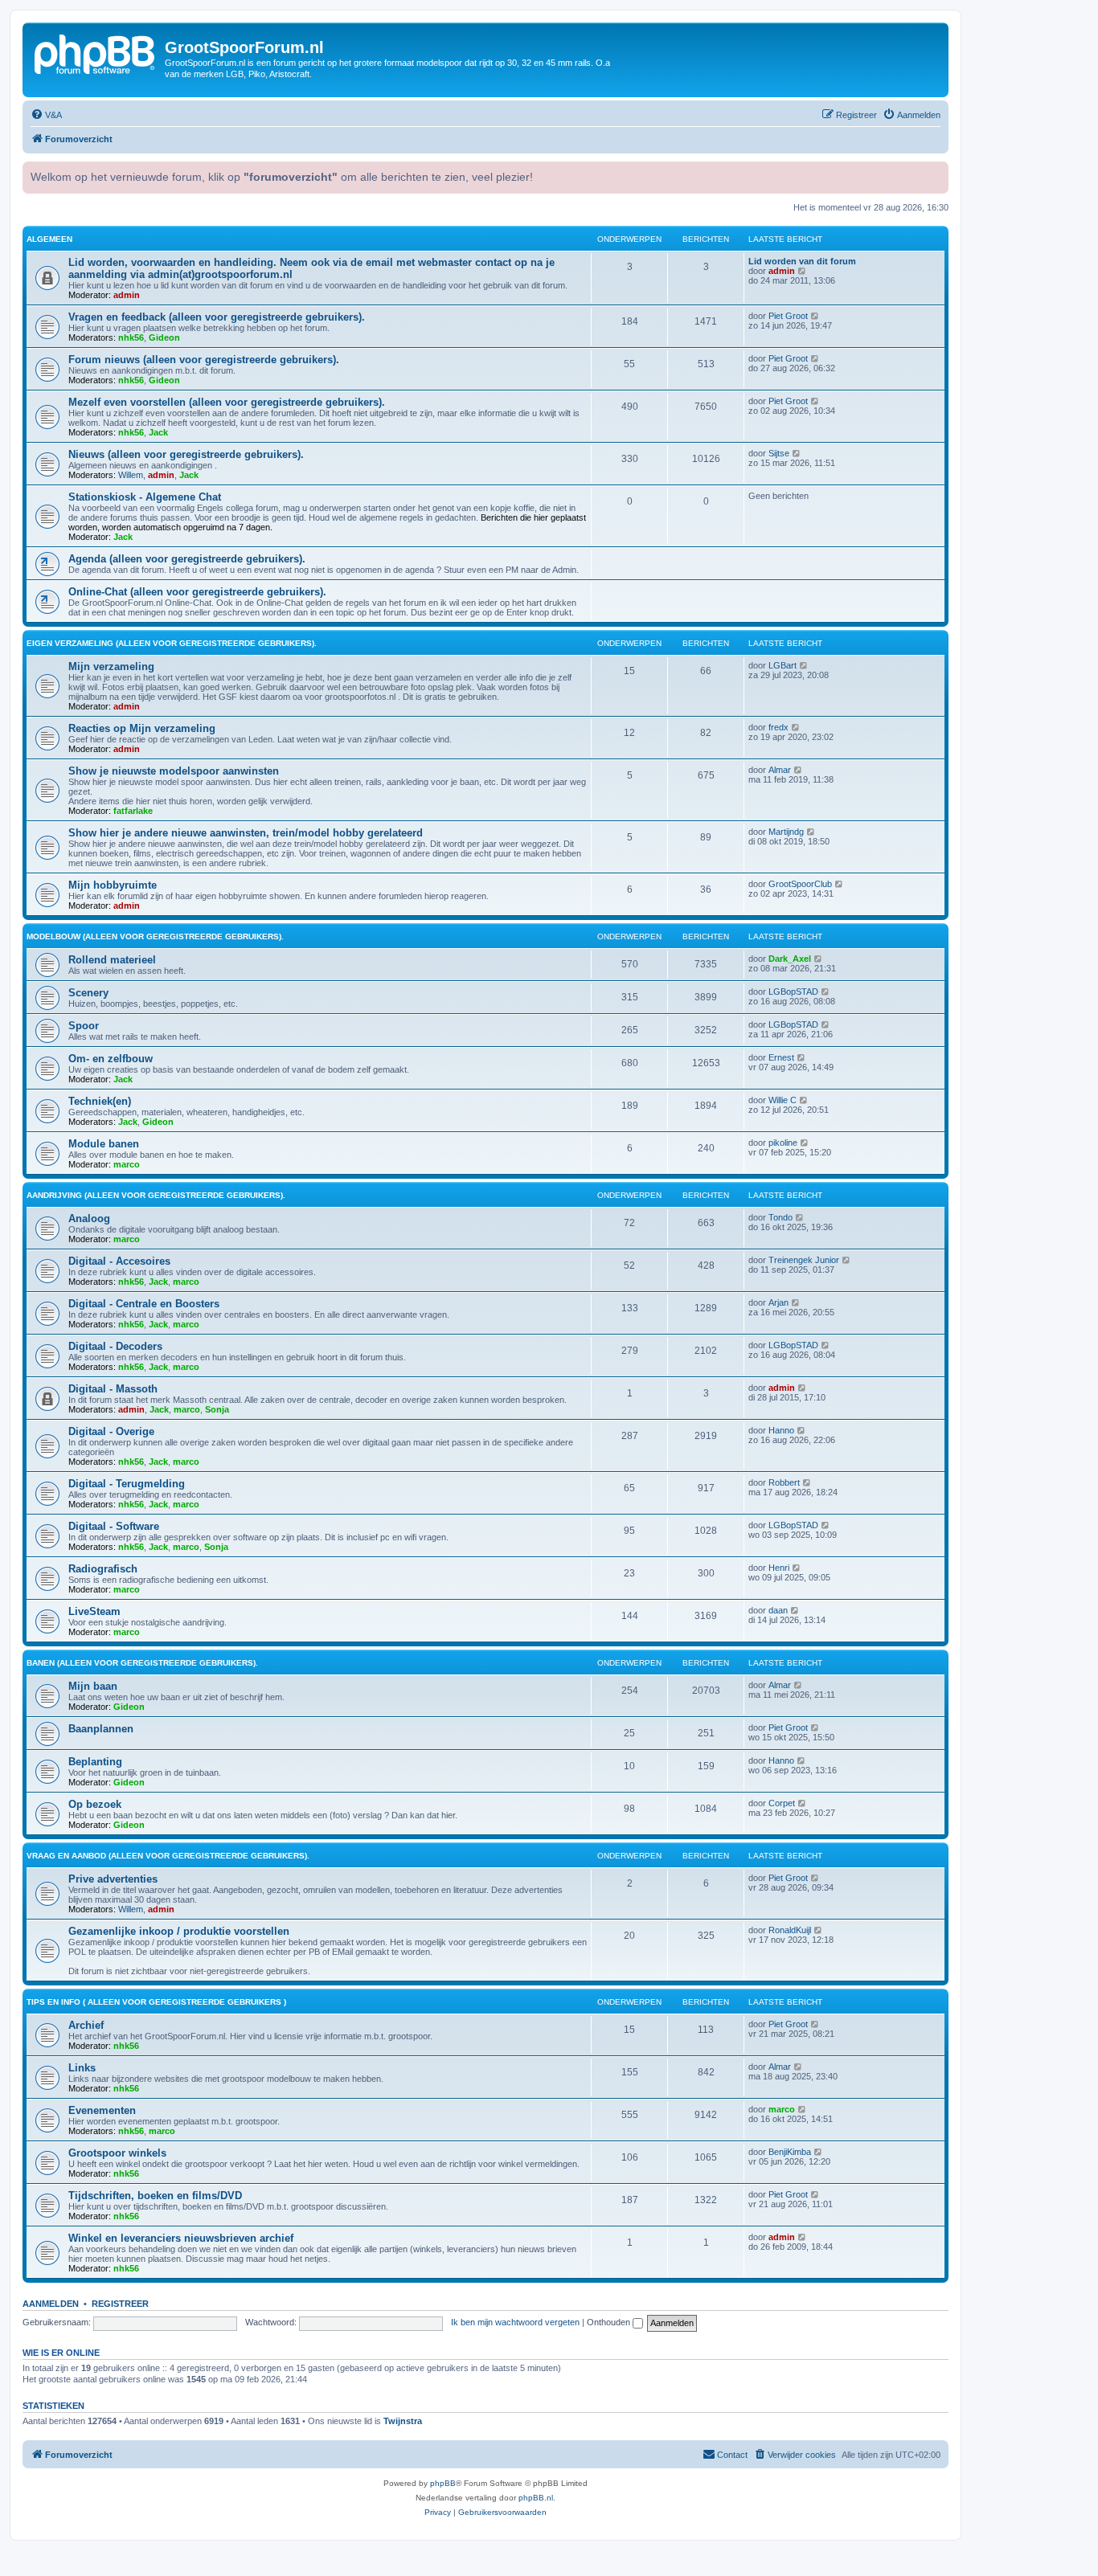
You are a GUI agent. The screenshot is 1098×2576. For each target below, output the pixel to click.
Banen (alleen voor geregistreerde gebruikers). (142, 1663)
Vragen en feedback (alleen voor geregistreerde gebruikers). (217, 317)
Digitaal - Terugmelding (127, 1484)
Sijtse (779, 453)
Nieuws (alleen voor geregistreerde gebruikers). (186, 454)
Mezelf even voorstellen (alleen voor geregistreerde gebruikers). (227, 402)
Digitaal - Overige (111, 1431)
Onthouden (610, 2322)
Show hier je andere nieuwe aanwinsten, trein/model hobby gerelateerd (246, 833)
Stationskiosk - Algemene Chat (145, 497)
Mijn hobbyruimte (113, 885)
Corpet (782, 1803)
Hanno (781, 1430)
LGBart (783, 665)
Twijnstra (403, 2421)
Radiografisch (103, 1569)
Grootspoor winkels (117, 2153)
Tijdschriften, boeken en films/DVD (155, 2196)
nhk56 (131, 337)
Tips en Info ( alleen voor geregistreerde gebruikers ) (156, 2002)
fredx (778, 727)
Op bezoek (95, 1804)
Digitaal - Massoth (113, 1389)
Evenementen (102, 2110)
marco (127, 1164)
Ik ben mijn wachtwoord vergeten (515, 2322)
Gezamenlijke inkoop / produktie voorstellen (179, 1931)
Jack (158, 432)
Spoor (84, 1026)
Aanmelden (51, 2304)
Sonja (217, 1409)
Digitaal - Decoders (115, 1346)
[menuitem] (46, 115)
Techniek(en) (100, 1101)
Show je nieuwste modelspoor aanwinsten (174, 771)
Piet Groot (788, 316)
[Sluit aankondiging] (935, 172)
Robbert (784, 1482)
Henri (779, 1568)
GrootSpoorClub (800, 884)
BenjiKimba (790, 2152)
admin (127, 295)
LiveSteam (94, 1611)
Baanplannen (101, 1729)
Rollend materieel (112, 960)
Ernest (781, 1057)
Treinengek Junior (804, 1260)
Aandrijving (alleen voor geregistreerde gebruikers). (156, 1195)
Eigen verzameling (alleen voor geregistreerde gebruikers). (172, 643)
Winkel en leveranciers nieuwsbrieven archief (181, 2238)
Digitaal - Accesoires (119, 1261)
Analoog (89, 1218)
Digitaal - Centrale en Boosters (144, 1304)
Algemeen (49, 239)
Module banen (104, 1144)
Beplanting (95, 1762)
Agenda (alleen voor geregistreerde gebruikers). (187, 559)
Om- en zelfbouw (111, 1059)
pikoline (783, 1143)
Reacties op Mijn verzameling (142, 728)
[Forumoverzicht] (96, 52)
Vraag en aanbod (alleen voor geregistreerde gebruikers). (168, 1856)
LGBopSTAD (793, 992)
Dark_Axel (790, 959)
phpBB (443, 2483)
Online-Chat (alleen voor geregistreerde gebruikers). (197, 592)
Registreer (120, 2304)
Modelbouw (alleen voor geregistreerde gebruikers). (155, 936)
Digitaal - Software (114, 1526)
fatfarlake (133, 811)
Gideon (164, 337)
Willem (131, 475)
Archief (86, 2025)
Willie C (783, 1100)
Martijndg (786, 832)
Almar (780, 770)
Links (82, 2068)
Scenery (88, 993)
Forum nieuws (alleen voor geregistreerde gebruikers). (204, 360)
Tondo (780, 1217)
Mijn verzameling (111, 666)
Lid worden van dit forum (802, 261)
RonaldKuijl (790, 1930)
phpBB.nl (536, 2498)
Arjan (778, 1302)
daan (778, 1610)
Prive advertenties (113, 1879)
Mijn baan (93, 1686)
